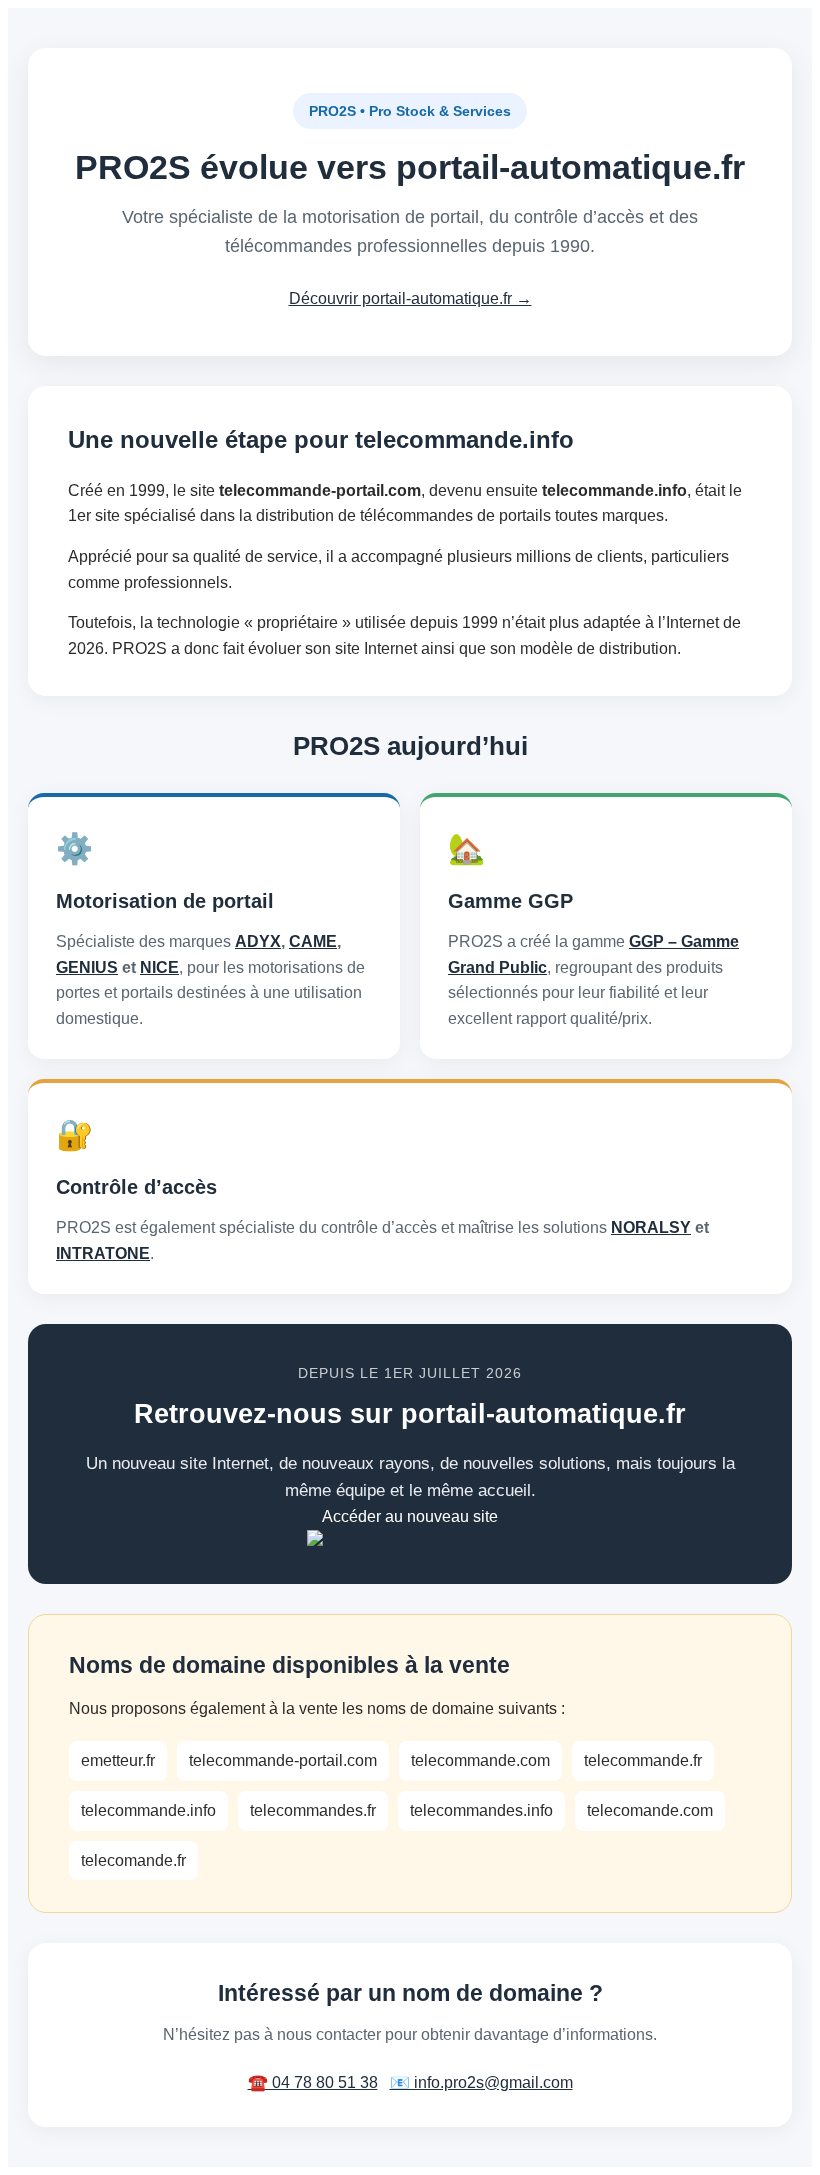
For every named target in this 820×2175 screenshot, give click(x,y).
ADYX (258, 941)
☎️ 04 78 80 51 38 (313, 2082)
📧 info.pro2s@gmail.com (481, 2082)
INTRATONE (103, 1253)
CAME (313, 941)
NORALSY (651, 1227)
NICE (159, 967)
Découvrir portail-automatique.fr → (410, 298)
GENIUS (87, 967)
